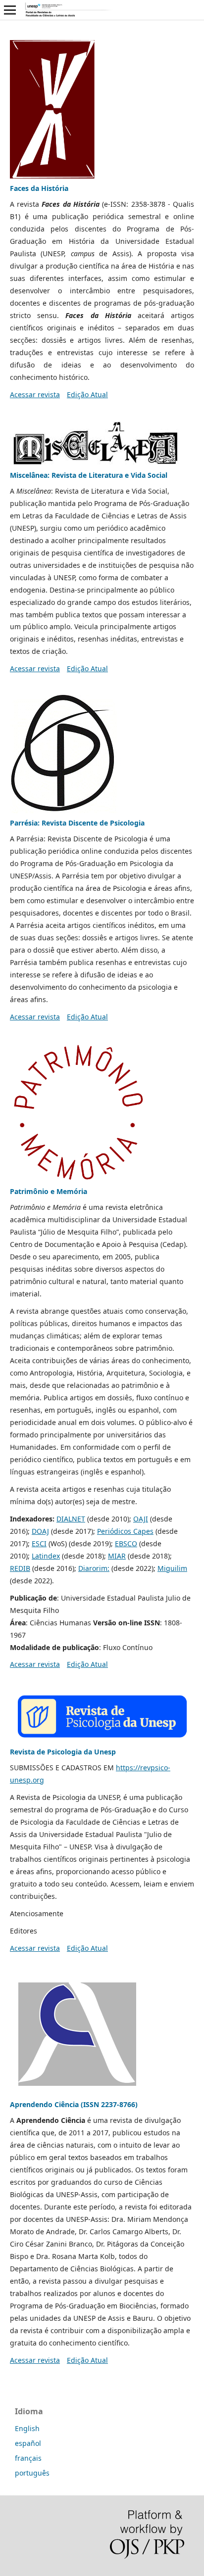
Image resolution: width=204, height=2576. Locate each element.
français (28, 2458)
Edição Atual (87, 394)
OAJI (141, 1519)
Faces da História (39, 188)
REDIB (20, 1568)
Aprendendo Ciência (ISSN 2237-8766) (74, 2104)
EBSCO (126, 1543)
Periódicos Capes (125, 1531)
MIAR (117, 1556)
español (28, 2443)
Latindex (46, 1556)
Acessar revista (35, 394)
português (32, 2473)
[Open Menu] (10, 10)
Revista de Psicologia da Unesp (63, 1752)
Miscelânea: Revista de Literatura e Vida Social (89, 475)
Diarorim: (94, 1568)
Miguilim (172, 1568)
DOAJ (40, 1531)
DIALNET (71, 1519)
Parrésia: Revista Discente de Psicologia (77, 823)
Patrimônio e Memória (49, 1191)
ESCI (39, 1543)
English (27, 2428)
